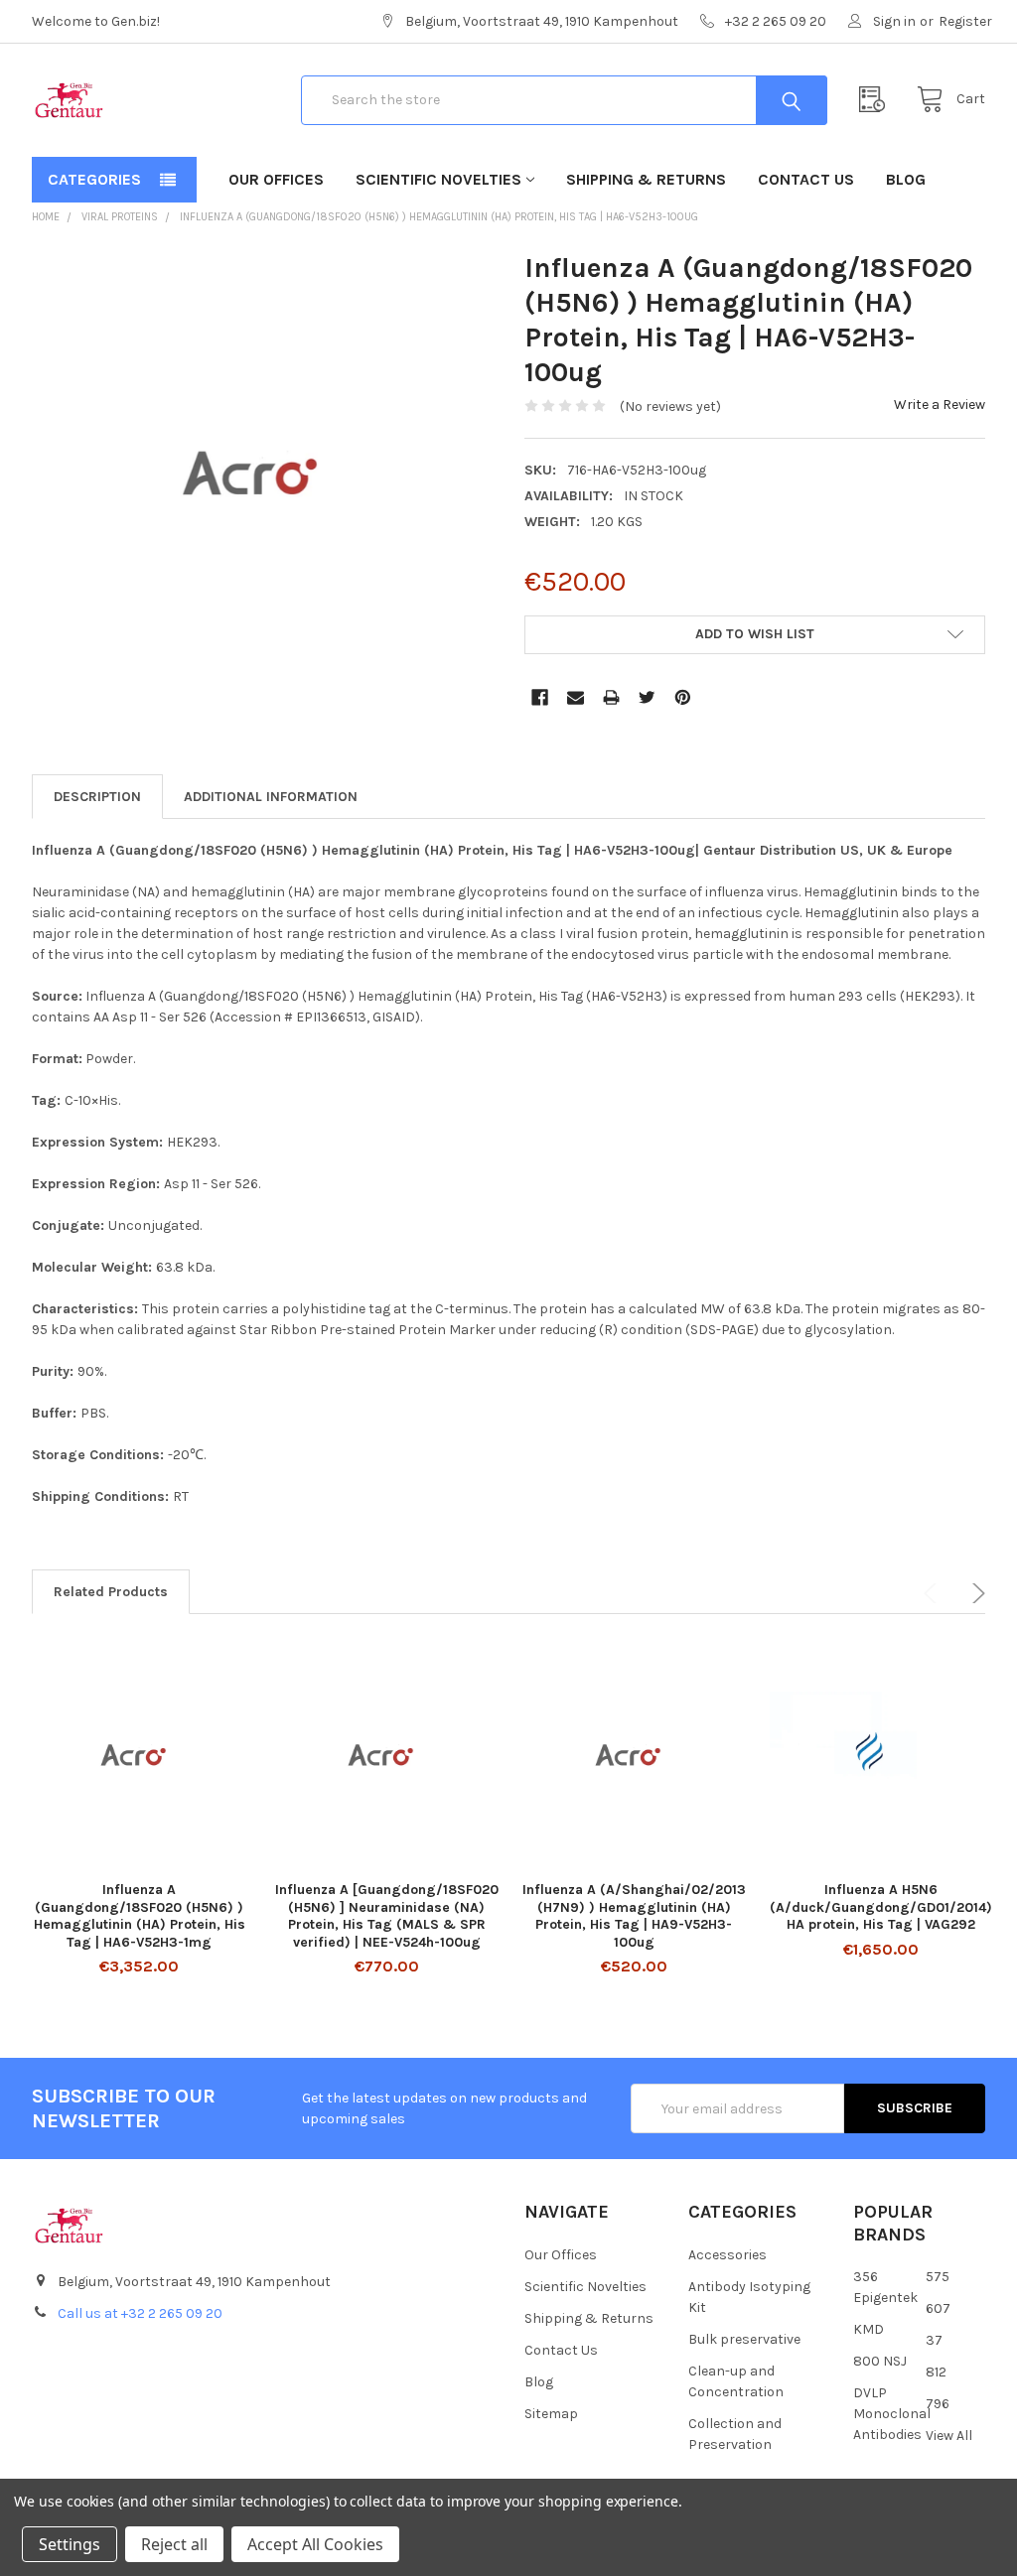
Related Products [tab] (111, 1592)
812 (936, 2372)
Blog (906, 179)
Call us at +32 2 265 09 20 (140, 2313)
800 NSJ (880, 2361)
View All (949, 2436)
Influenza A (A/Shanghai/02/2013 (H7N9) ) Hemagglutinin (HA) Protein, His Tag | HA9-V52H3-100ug (634, 1916)
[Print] (611, 697)
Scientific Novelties (438, 179)
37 (934, 2340)
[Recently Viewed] (877, 100)
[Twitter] (647, 697)
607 (938, 2308)
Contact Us (806, 179)
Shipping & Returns (646, 179)
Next (975, 1593)
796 (938, 2404)
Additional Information (271, 797)
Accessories (727, 2255)
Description (97, 797)
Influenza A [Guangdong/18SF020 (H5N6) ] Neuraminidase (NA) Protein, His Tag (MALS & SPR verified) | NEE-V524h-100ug (387, 1916)
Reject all (174, 2544)
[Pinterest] (683, 697)
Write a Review (940, 405)
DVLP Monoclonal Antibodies (892, 2414)
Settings (70, 2544)
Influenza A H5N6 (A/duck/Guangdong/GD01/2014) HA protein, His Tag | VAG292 (881, 1907)
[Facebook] (540, 697)
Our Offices (276, 179)
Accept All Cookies (315, 2544)
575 (938, 2277)
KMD (869, 2329)
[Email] (576, 697)
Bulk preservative (744, 2339)
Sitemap (551, 2414)
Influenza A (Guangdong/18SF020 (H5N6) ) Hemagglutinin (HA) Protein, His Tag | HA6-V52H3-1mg (140, 1916)
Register (965, 21)
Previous (934, 1593)
